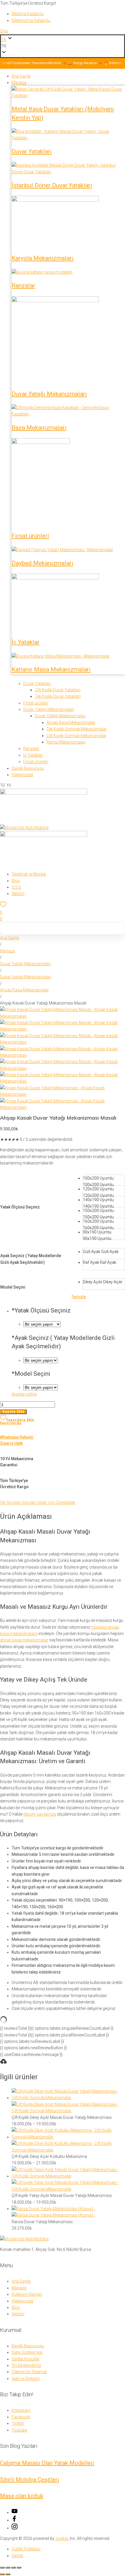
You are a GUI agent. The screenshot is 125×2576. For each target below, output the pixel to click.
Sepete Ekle (13, 1412)
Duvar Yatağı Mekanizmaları (49, 394)
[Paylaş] (13, 2568)
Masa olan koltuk (22, 2496)
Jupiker (62, 2538)
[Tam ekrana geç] (8, 2568)
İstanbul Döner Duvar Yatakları (52, 185)
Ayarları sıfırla (24, 1394)
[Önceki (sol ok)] (2, 2574)
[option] (104, 1180)
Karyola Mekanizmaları (43, 258)
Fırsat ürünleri (30, 536)
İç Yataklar (26, 642)
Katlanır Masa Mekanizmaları (51, 669)
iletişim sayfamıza (40, 1814)
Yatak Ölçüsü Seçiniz (20, 1207)
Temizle (79, 1297)
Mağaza (7, 951)
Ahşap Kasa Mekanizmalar (24, 990)
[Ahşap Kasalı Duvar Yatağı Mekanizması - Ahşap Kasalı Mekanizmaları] (63, 1094)
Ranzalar (23, 286)
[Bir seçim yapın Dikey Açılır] (41, 1387)
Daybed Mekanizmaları (42, 563)
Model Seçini (13, 1287)
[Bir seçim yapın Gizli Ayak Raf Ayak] (41, 1360)
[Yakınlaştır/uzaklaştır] (2, 2568)
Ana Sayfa (9, 938)
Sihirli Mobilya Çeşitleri (30, 2480)
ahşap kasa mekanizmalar (24, 1640)
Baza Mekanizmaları (39, 428)
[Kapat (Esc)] (19, 2568)
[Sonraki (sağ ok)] (8, 2574)
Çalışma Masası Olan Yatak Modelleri (47, 2463)
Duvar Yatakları (32, 151)
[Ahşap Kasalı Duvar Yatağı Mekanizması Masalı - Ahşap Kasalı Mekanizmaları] (63, 1016)
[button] (63, 46)
